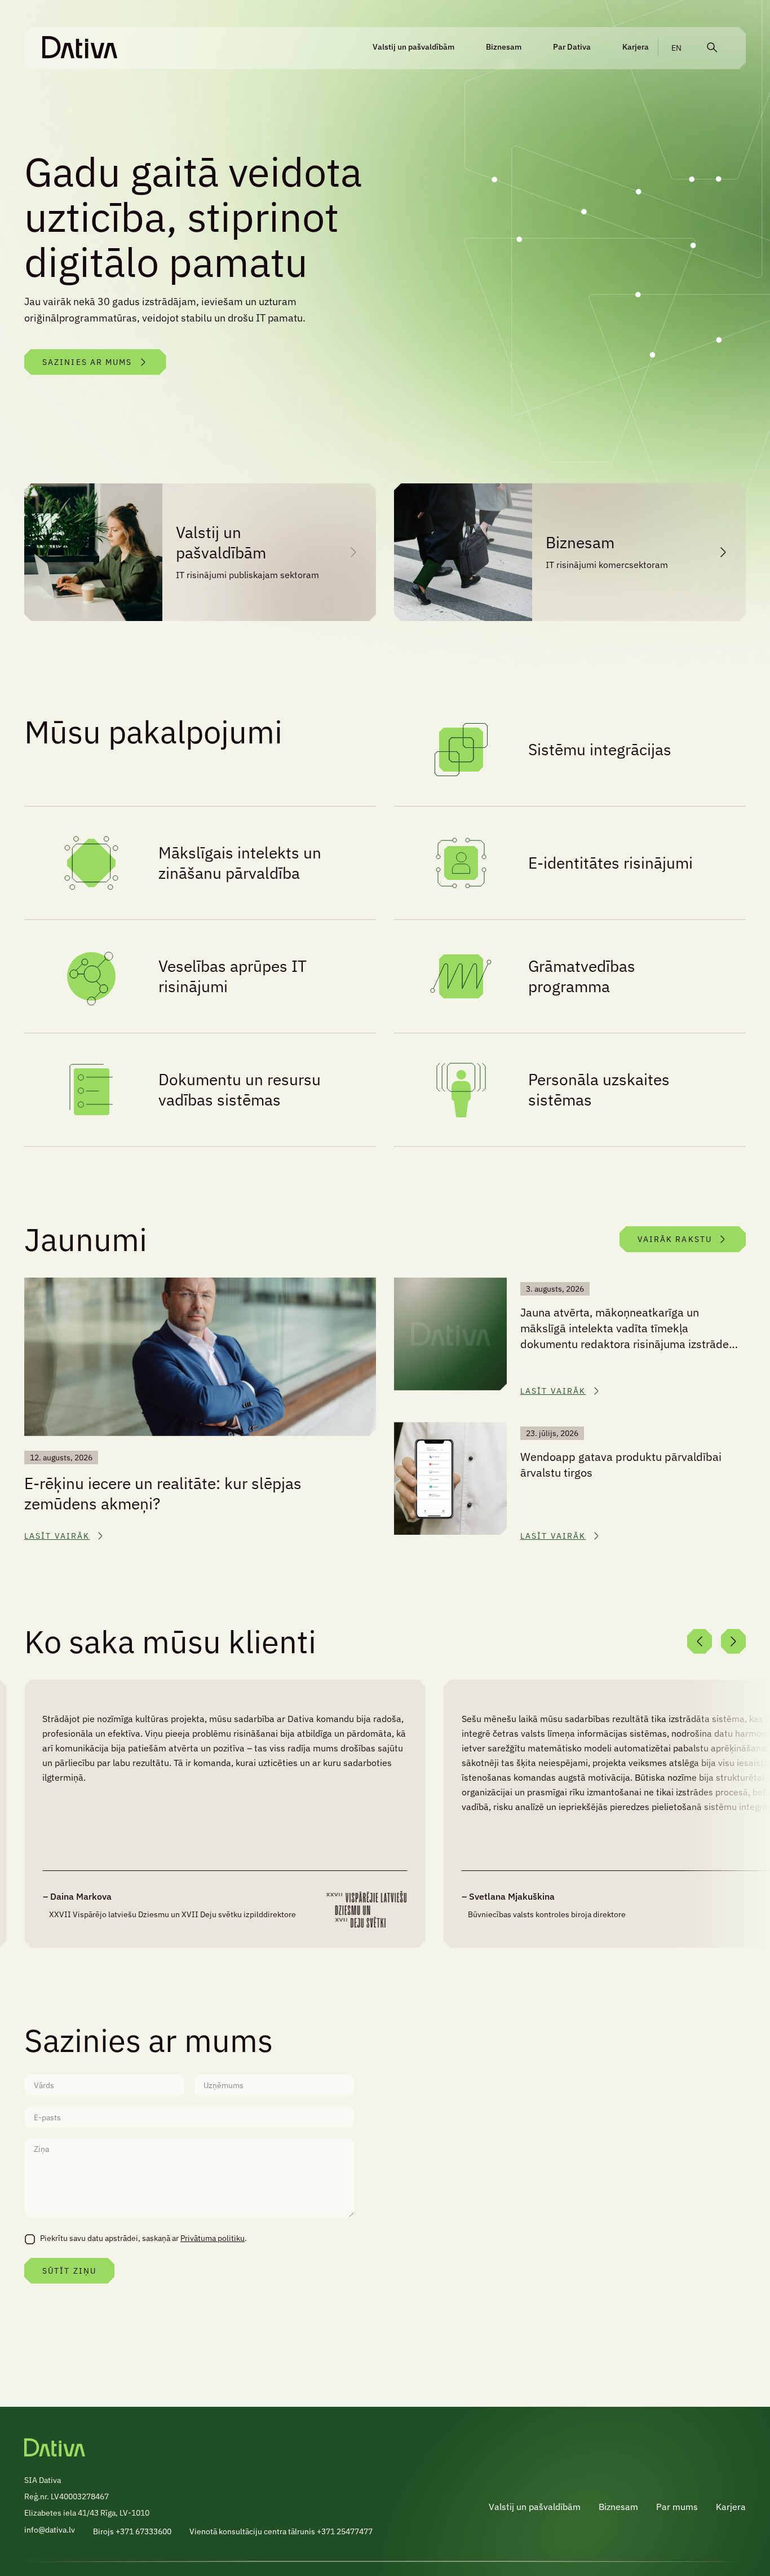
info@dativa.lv (50, 2530)
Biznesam (504, 47)
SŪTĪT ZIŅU (69, 2271)
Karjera (636, 47)
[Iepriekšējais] (700, 1641)
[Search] (712, 48)
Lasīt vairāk (57, 1536)
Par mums (677, 2507)
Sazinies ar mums (87, 362)
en (676, 48)
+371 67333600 (143, 2531)
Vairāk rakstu (675, 1239)
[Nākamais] (733, 1641)
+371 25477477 (345, 2531)
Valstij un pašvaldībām (413, 47)
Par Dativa (572, 47)
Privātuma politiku (213, 2238)
